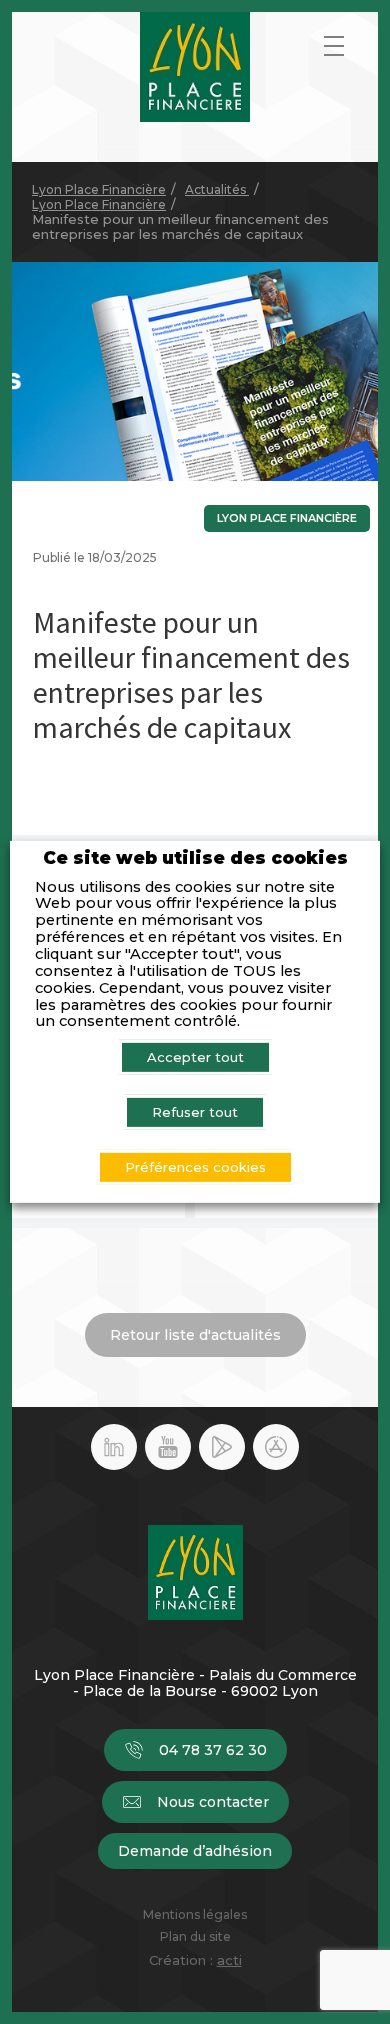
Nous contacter (213, 1802)
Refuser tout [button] (195, 1112)
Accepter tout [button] (195, 1057)
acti (229, 1960)
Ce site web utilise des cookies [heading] (195, 858)
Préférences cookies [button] (195, 1167)
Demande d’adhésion (195, 1851)
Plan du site (195, 1937)
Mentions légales (195, 1915)
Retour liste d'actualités (195, 1335)
